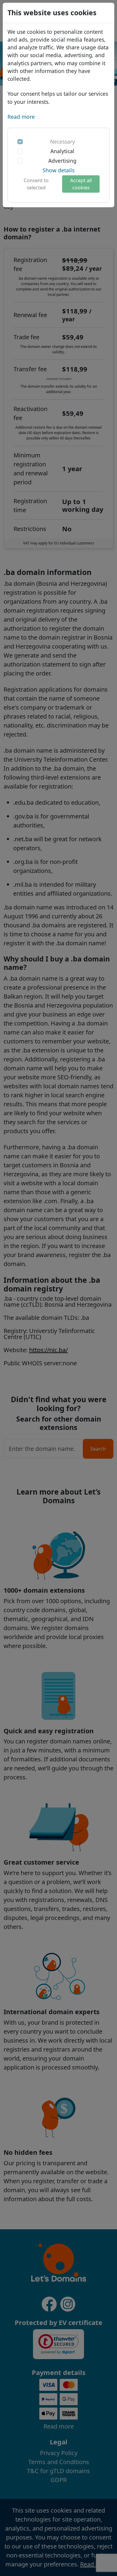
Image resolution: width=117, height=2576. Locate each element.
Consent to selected (36, 184)
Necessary (63, 141)
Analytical (62, 151)
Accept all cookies (81, 184)
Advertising (62, 161)
